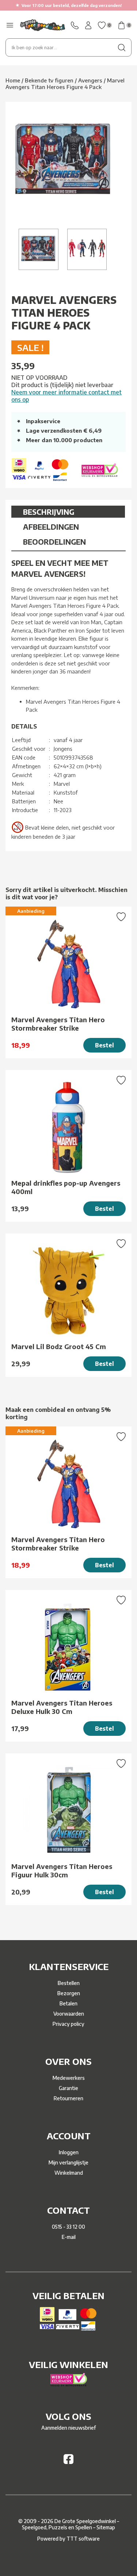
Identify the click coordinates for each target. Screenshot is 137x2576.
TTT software (83, 2539)
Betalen (68, 2003)
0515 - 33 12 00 (68, 2227)
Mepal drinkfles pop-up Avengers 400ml (66, 1187)
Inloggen (69, 2152)
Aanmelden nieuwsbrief (68, 2428)
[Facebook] (68, 2462)
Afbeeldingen (51, 527)
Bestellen (69, 1983)
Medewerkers (69, 2078)
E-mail (69, 2237)
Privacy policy (68, 2024)
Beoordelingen (54, 542)
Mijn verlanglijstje (68, 2162)
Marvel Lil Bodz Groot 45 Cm (59, 1346)
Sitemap (106, 2527)
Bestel (104, 1045)
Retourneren (68, 2098)
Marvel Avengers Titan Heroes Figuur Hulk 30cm (62, 1870)
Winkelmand (69, 2173)
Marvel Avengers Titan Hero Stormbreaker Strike (58, 1024)
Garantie (68, 2088)
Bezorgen (69, 1993)
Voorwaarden (69, 2014)
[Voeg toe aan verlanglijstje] (121, 918)
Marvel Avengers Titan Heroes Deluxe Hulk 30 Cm (62, 1707)
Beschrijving (49, 512)
